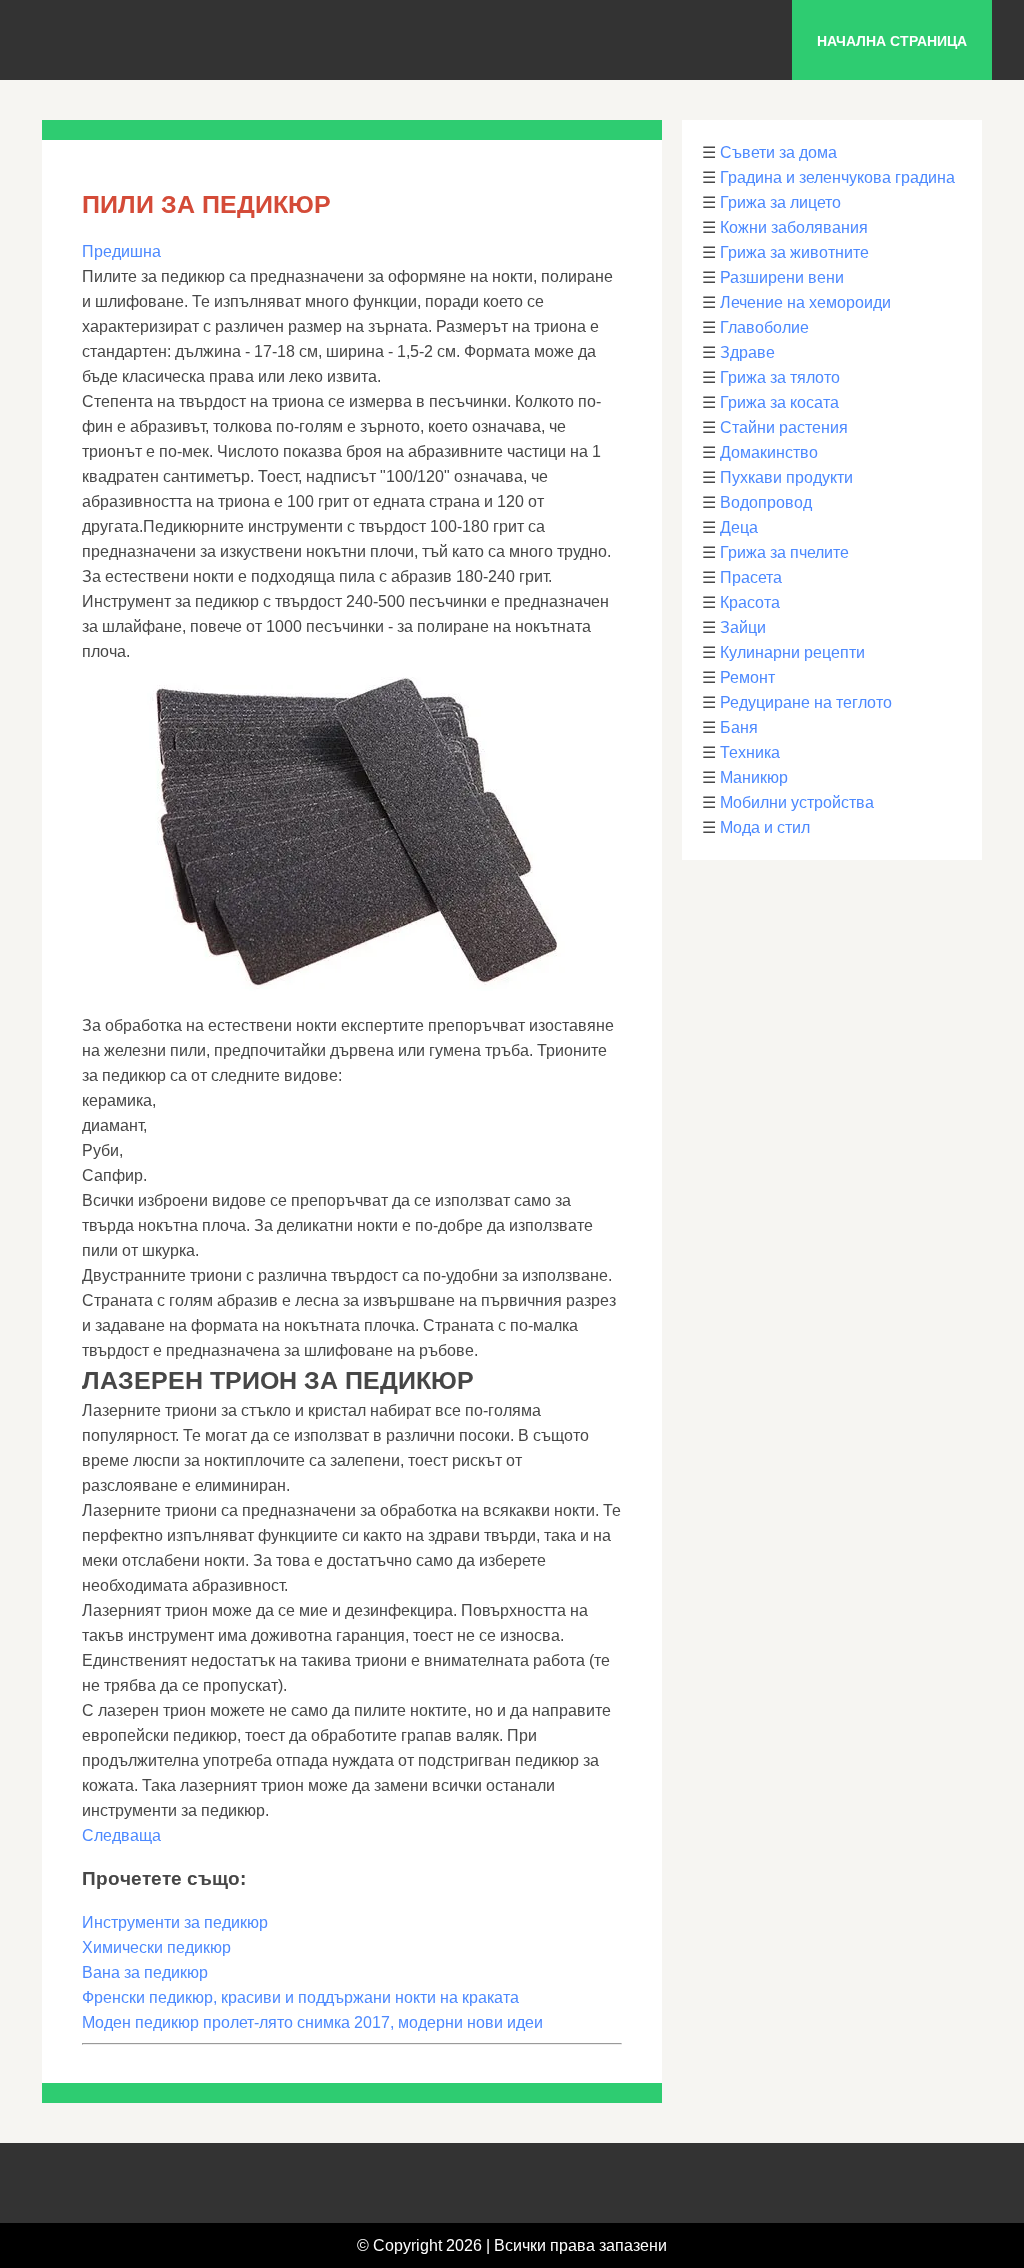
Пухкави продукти (786, 477)
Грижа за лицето (780, 202)
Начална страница (892, 41)
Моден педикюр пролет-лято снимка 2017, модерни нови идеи (312, 2022)
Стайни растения (784, 427)
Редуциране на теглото (806, 702)
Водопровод (766, 502)
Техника (750, 752)
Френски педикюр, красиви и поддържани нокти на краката (300, 1997)
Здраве (747, 352)
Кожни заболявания (794, 227)
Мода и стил (765, 827)
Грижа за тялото (780, 377)
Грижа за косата (779, 402)
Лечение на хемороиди (805, 302)
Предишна (121, 251)
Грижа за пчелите (784, 552)
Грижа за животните (794, 252)
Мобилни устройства (797, 802)
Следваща (121, 1835)
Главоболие (764, 327)
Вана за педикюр (145, 1972)
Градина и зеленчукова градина (837, 177)
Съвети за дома (778, 152)
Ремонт (747, 677)
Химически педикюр (156, 1947)
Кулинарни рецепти (792, 652)
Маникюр (754, 777)
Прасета (751, 577)
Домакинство (769, 452)
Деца (739, 527)
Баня (739, 727)
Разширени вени (782, 277)
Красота (750, 602)
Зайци (743, 627)
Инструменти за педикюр (175, 1922)
